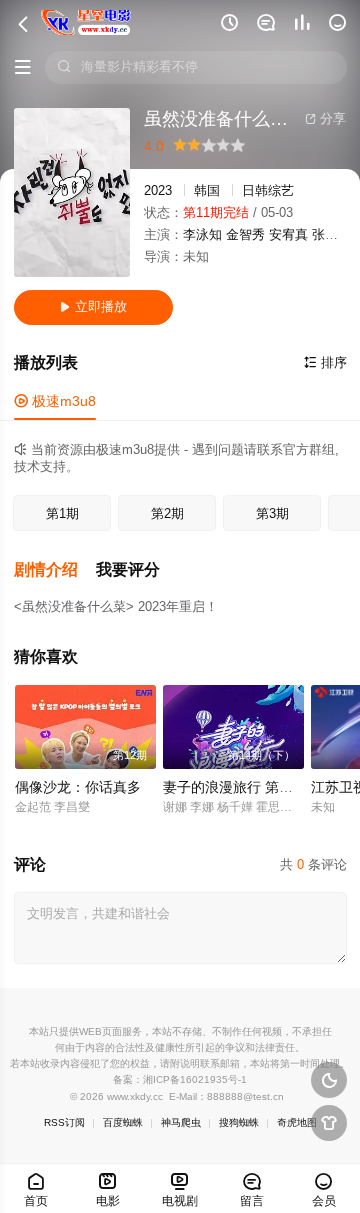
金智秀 (245, 235)
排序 (325, 363)
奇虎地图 (297, 1122)
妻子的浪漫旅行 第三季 (235, 787)
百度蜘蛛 (123, 1122)
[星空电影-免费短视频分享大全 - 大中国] (86, 22)
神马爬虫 (181, 1122)
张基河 (331, 235)
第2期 (167, 514)
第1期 (62, 514)
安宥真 (288, 235)
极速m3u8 (55, 401)
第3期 (272, 514)
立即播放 (93, 307)
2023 (158, 191)
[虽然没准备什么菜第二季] (72, 192)
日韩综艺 (268, 191)
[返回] (23, 5)
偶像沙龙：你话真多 (78, 787)
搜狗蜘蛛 (239, 1122)
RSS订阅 (64, 1122)
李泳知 (202, 235)
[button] (55, 570)
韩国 (207, 191)
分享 (325, 119)
